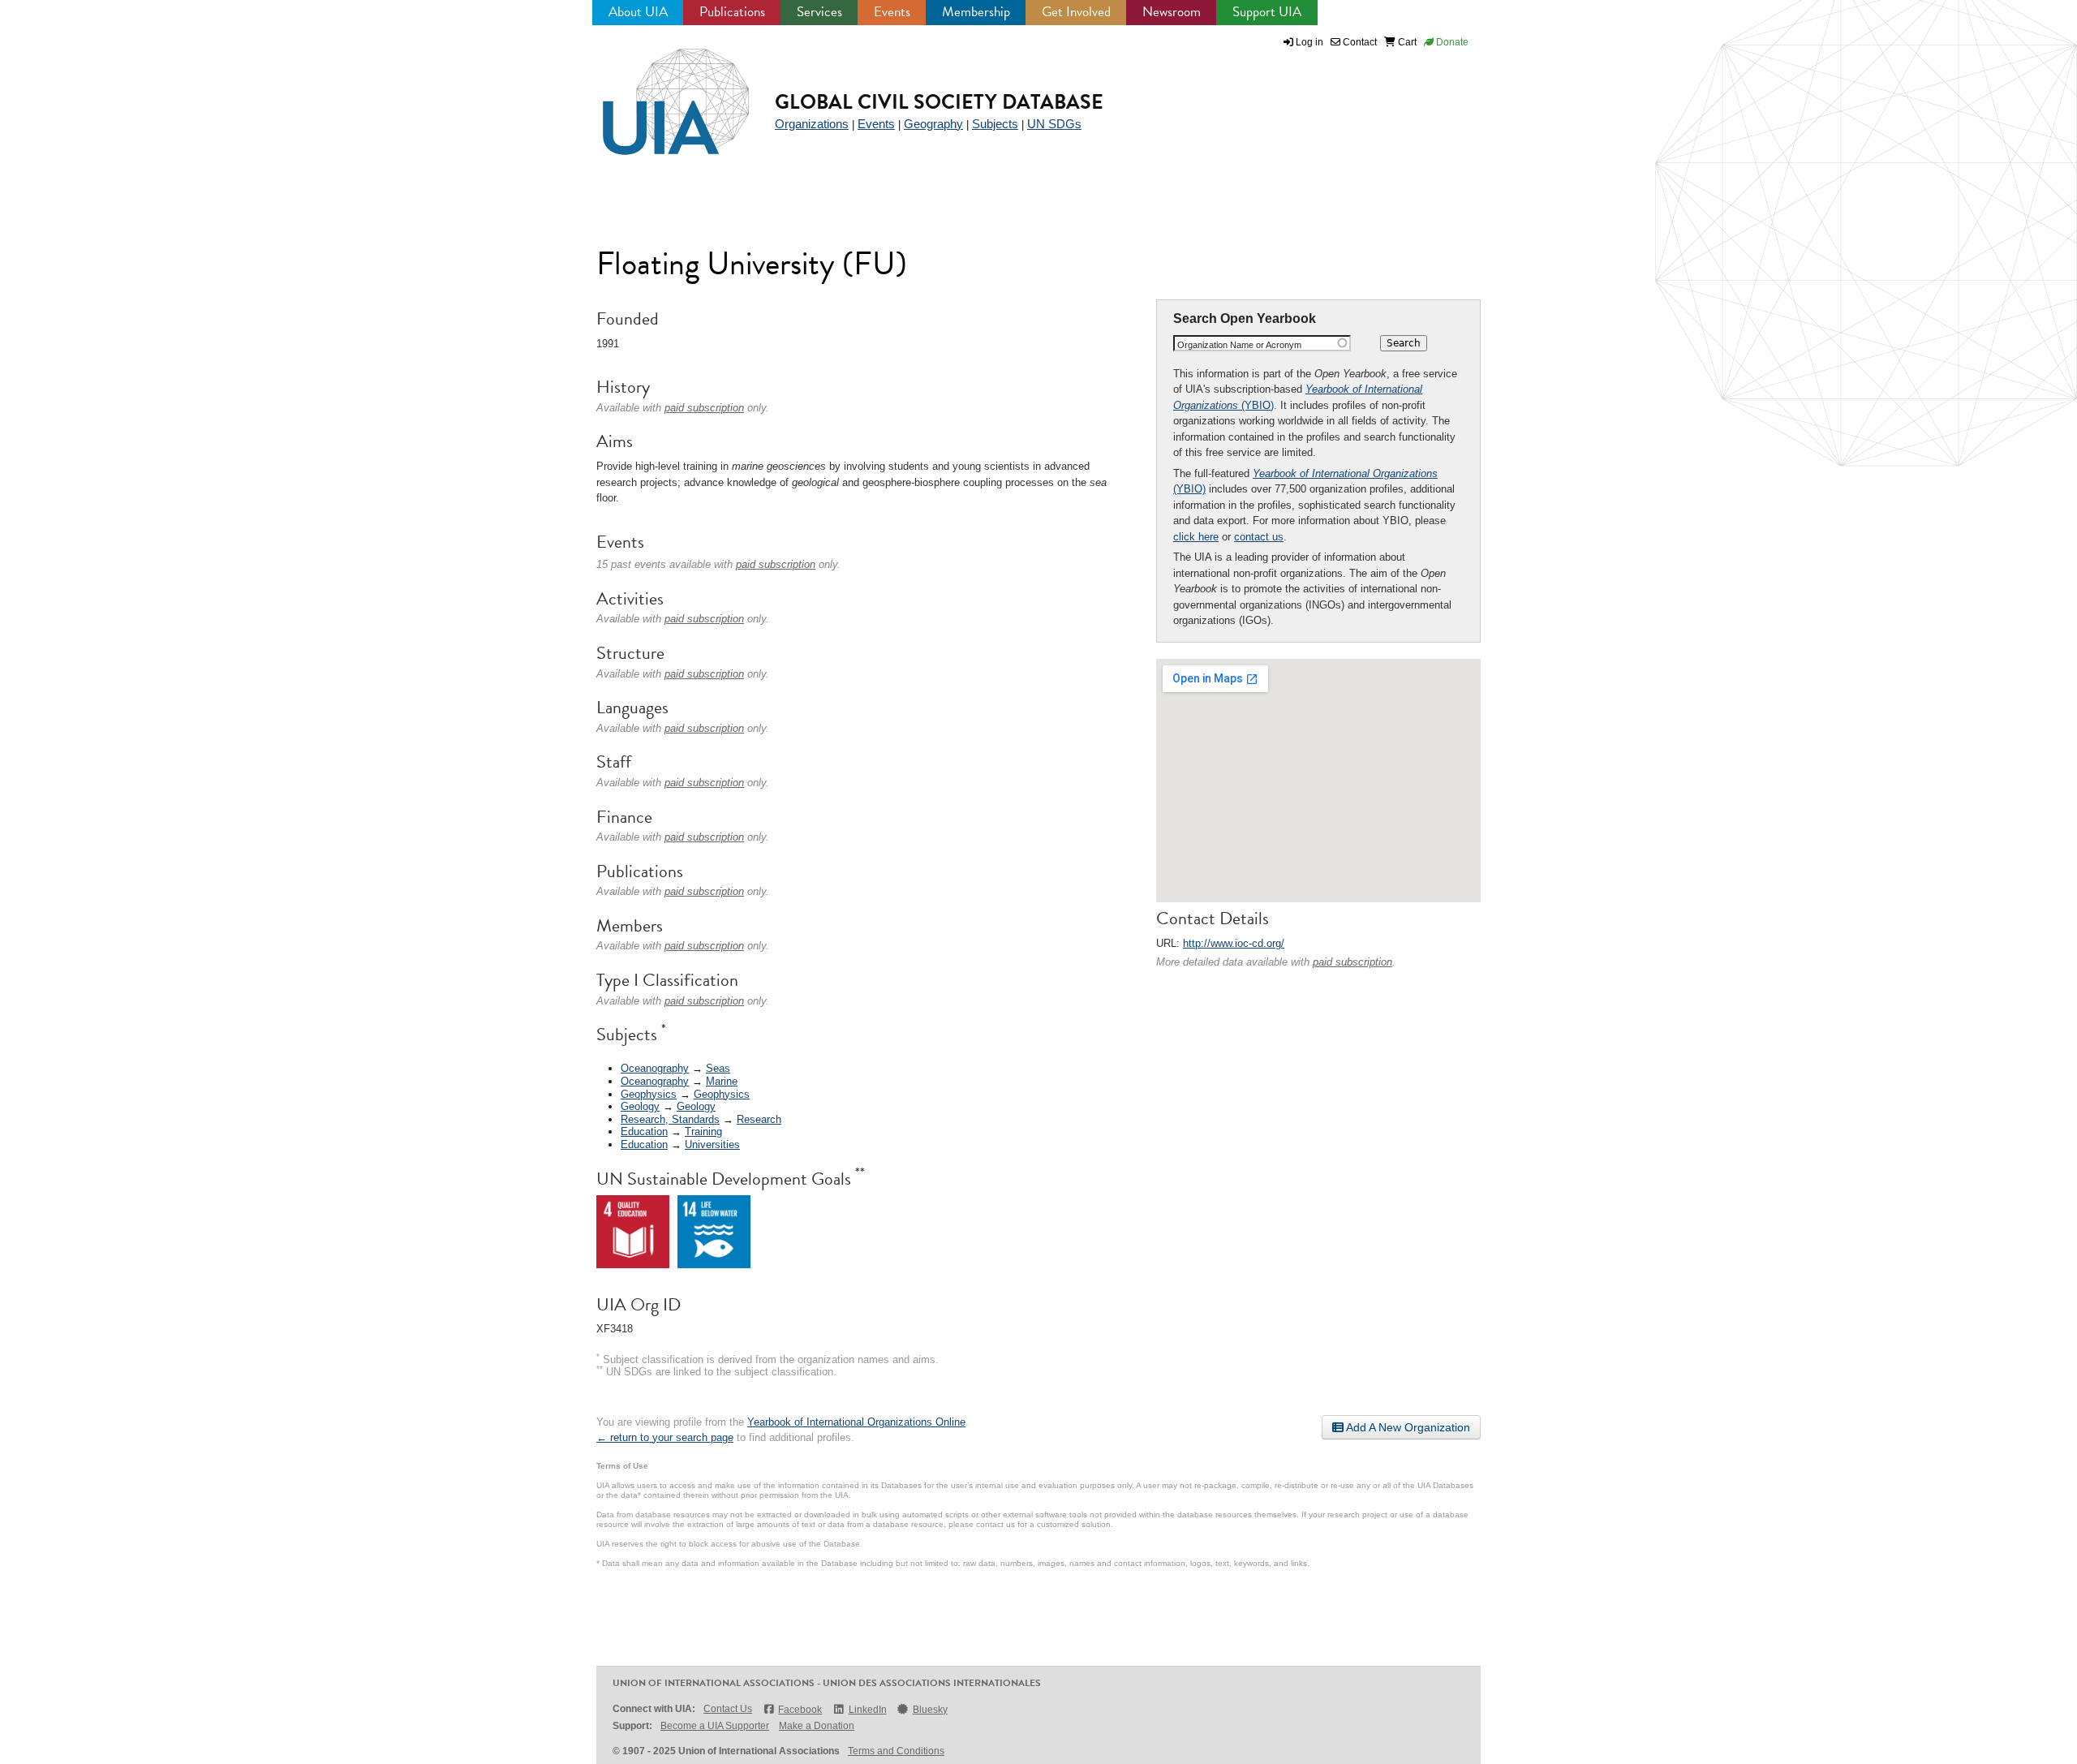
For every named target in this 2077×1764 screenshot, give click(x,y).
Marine (722, 1081)
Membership (976, 12)
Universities (712, 1144)
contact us (1259, 537)
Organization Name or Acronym (1239, 345)
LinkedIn (867, 1710)
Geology (640, 1106)
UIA (657, 93)
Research (759, 1119)
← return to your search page (665, 1437)
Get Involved (1076, 12)
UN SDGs (1054, 124)
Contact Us (728, 1709)
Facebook (800, 1710)
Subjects (995, 124)
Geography (933, 124)
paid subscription (1352, 962)
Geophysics (649, 1094)
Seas (718, 1068)
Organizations (812, 124)
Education (644, 1132)
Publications (732, 12)
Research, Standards (670, 1119)
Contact (1359, 42)
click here (1196, 537)
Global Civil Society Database (939, 102)
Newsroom (1172, 12)
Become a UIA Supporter (715, 1726)
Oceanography (655, 1068)
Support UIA (1267, 12)
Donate (1451, 42)
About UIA (638, 12)
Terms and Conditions (896, 1751)
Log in (1309, 42)
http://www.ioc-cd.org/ (1234, 943)
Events (892, 12)
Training (703, 1132)
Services (819, 12)
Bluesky (930, 1710)
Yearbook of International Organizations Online (856, 1422)
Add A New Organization (1407, 1427)
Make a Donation (817, 1726)
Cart (1406, 42)
